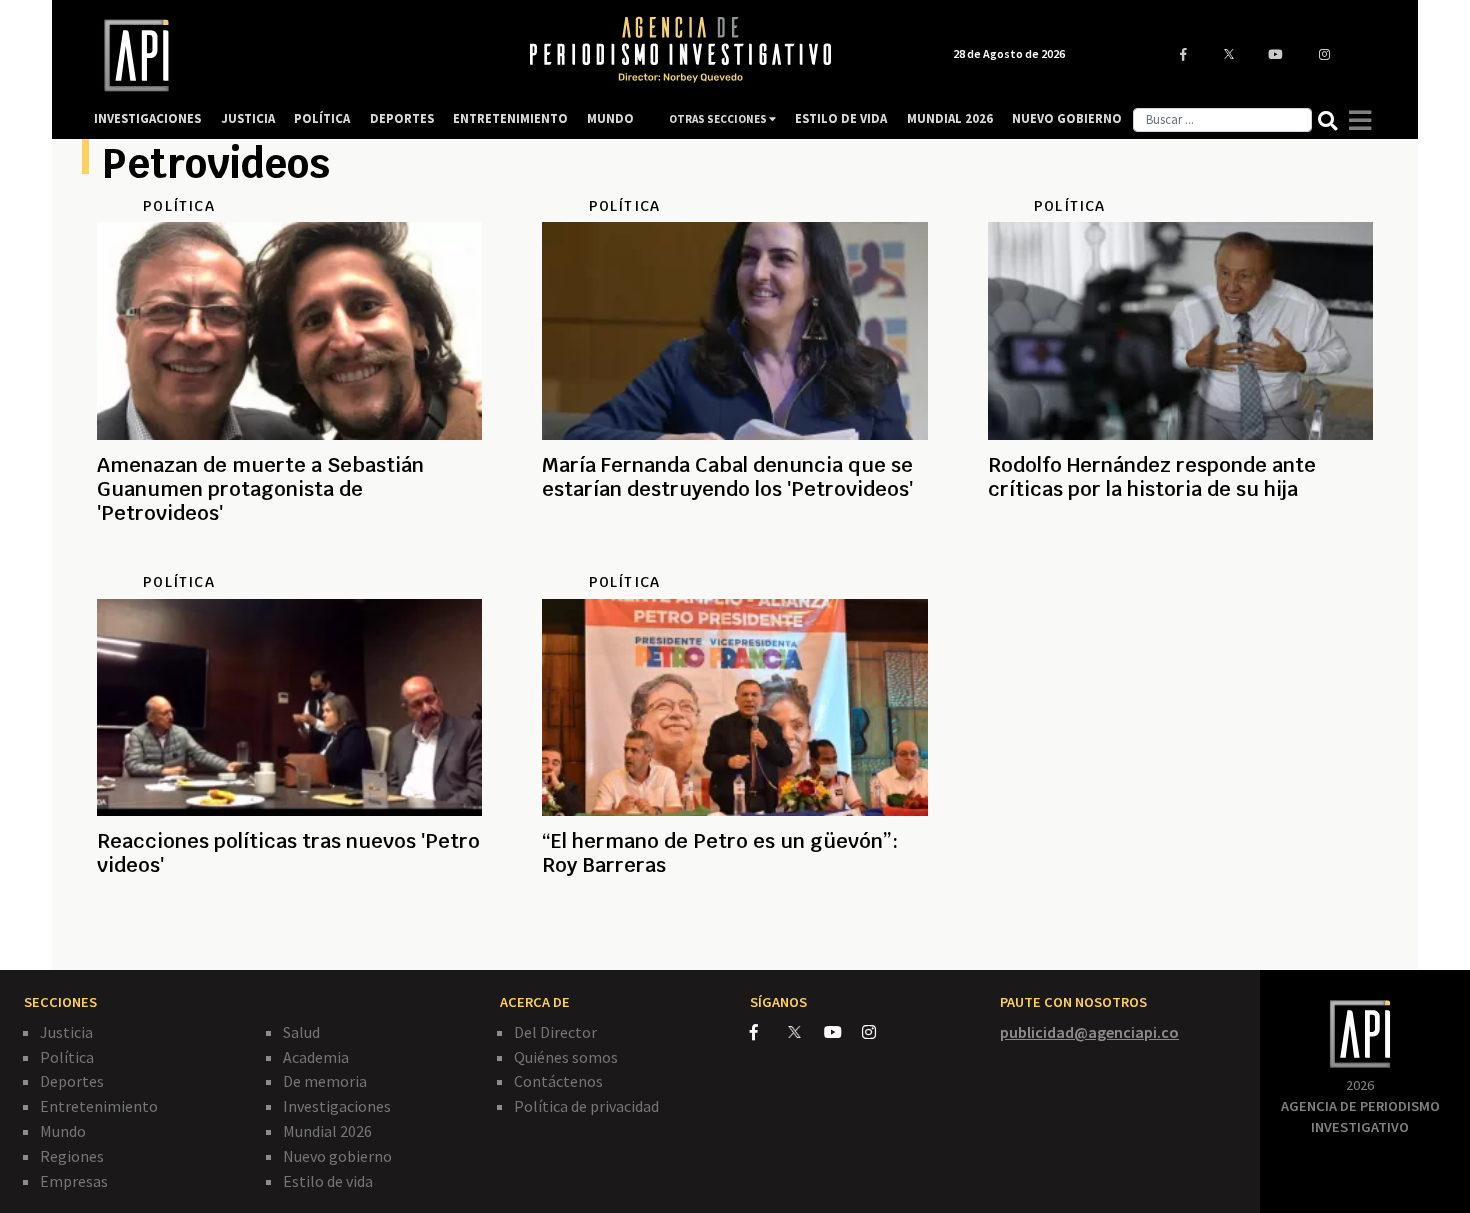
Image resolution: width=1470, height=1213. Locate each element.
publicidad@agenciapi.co (1089, 1032)
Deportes (72, 1081)
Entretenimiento (99, 1106)
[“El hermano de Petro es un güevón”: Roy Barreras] (734, 937)
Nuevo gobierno (337, 1156)
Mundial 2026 (327, 1131)
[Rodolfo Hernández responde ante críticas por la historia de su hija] (1180, 561)
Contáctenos (558, 1081)
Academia (316, 1057)
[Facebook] (769, 1032)
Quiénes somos (566, 1057)
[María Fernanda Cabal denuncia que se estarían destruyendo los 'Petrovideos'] (734, 561)
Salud (301, 1032)
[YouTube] (843, 1032)
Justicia (66, 1032)
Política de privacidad (586, 1106)
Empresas (74, 1181)
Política (67, 1057)
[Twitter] (804, 1031)
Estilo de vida (328, 1181)
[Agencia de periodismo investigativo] (291, 55)
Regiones (72, 1156)
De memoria (325, 1081)
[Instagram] (879, 1032)
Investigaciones (337, 1106)
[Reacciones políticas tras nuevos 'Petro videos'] (289, 937)
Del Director (555, 1032)
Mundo (63, 1131)
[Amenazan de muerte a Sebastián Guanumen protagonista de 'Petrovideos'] (289, 561)
